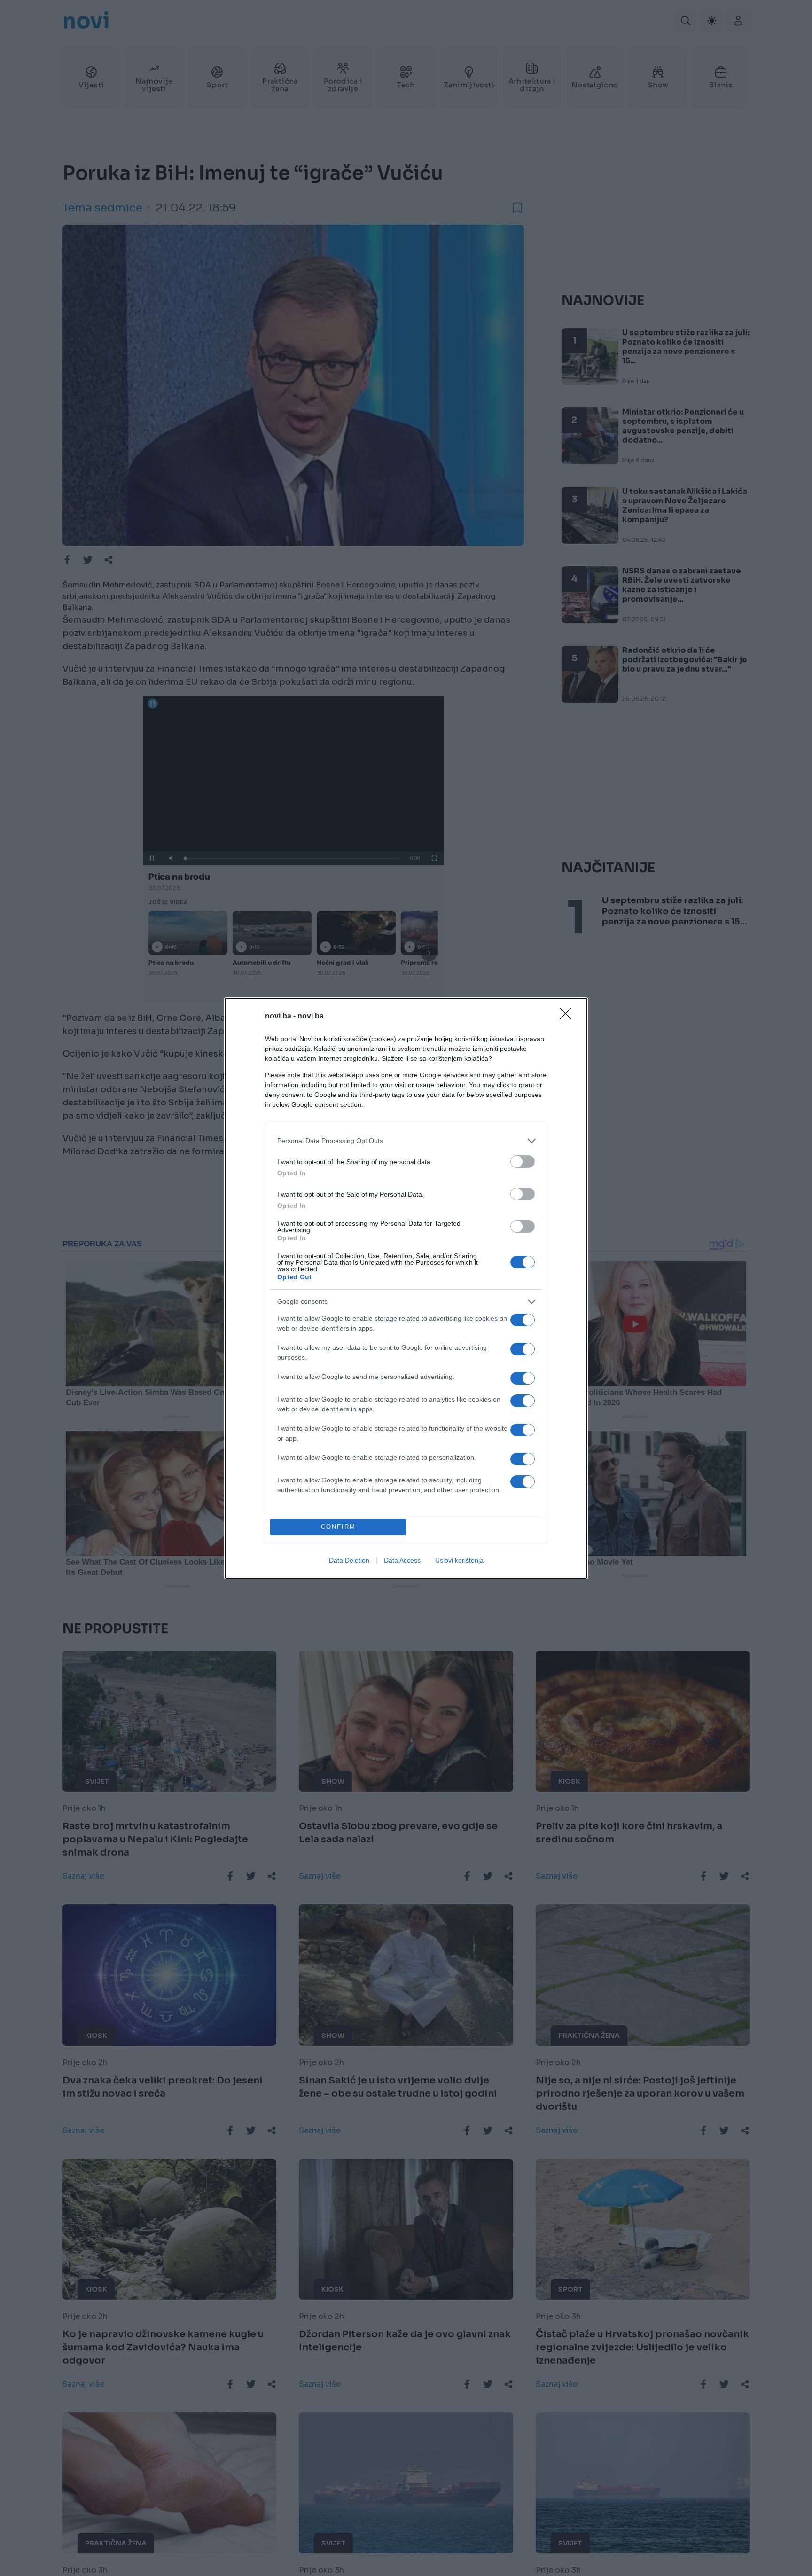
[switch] (523, 1162)
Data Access (402, 1560)
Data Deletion (349, 1560)
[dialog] (406, 1288)
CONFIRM (338, 1527)
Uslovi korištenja (459, 1560)
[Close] (569, 1017)
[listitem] (406, 1141)
